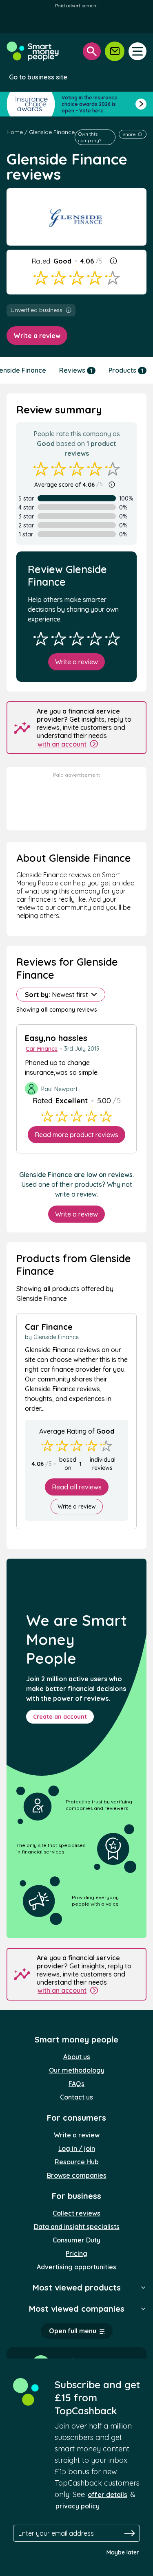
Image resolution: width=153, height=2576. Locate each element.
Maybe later (123, 2552)
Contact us (76, 2097)
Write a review (37, 336)
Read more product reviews (76, 1135)
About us (77, 2057)
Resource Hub (77, 2162)
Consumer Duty (76, 2240)
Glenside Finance (52, 132)
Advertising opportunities (76, 2267)
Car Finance (42, 1049)
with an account (62, 744)
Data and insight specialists (77, 2227)
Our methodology (77, 2070)
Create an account (60, 1717)
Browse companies (77, 2175)
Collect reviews (76, 2213)
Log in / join (77, 2148)
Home (15, 132)
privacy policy (78, 2506)
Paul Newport (59, 1089)
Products (126, 370)
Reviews (76, 370)
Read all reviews (77, 1487)
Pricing (76, 2253)
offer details (108, 2495)
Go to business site (38, 77)
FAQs (76, 2084)
